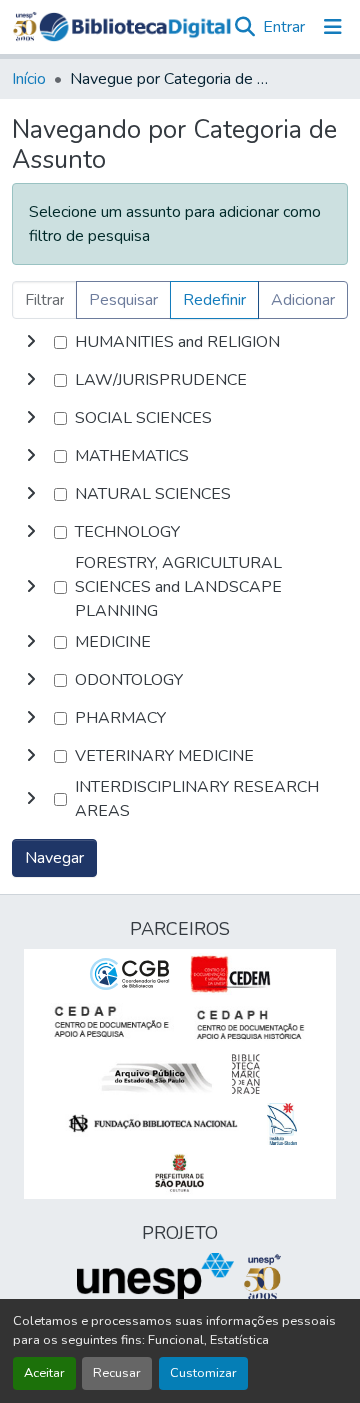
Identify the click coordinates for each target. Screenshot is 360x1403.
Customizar (203, 1373)
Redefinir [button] (214, 300)
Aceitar (44, 1373)
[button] (135, 27)
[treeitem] (180, 380)
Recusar (117, 1373)
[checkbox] (60, 342)
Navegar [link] (54, 858)
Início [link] (29, 79)
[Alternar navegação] (333, 27)
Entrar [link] (284, 27)
